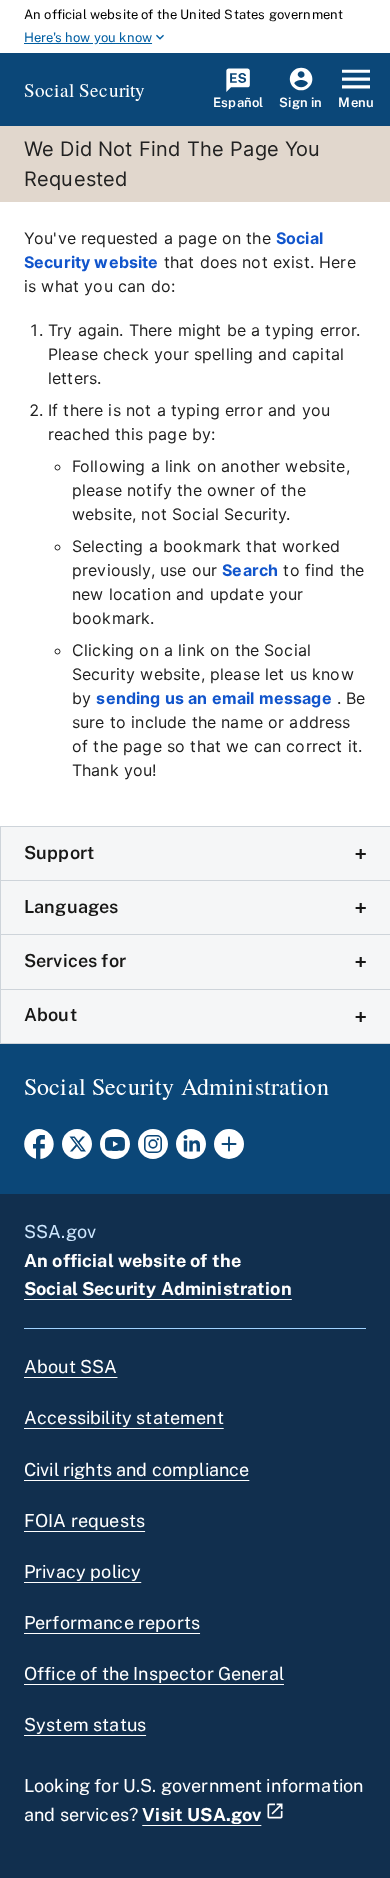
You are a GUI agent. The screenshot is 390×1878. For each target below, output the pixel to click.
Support (59, 852)
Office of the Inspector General (154, 1673)
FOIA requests (84, 1520)
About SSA (70, 1366)
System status (85, 1724)
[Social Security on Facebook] (39, 1150)
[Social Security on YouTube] (115, 1150)
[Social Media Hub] (229, 1150)
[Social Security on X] (77, 1150)
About (50, 1014)
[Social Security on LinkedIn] (191, 1150)
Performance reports (112, 1622)
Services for (75, 960)
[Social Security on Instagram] (153, 1150)
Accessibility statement (124, 1417)
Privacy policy (82, 1571)
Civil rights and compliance (136, 1469)
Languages (71, 906)
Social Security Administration (158, 1288)
